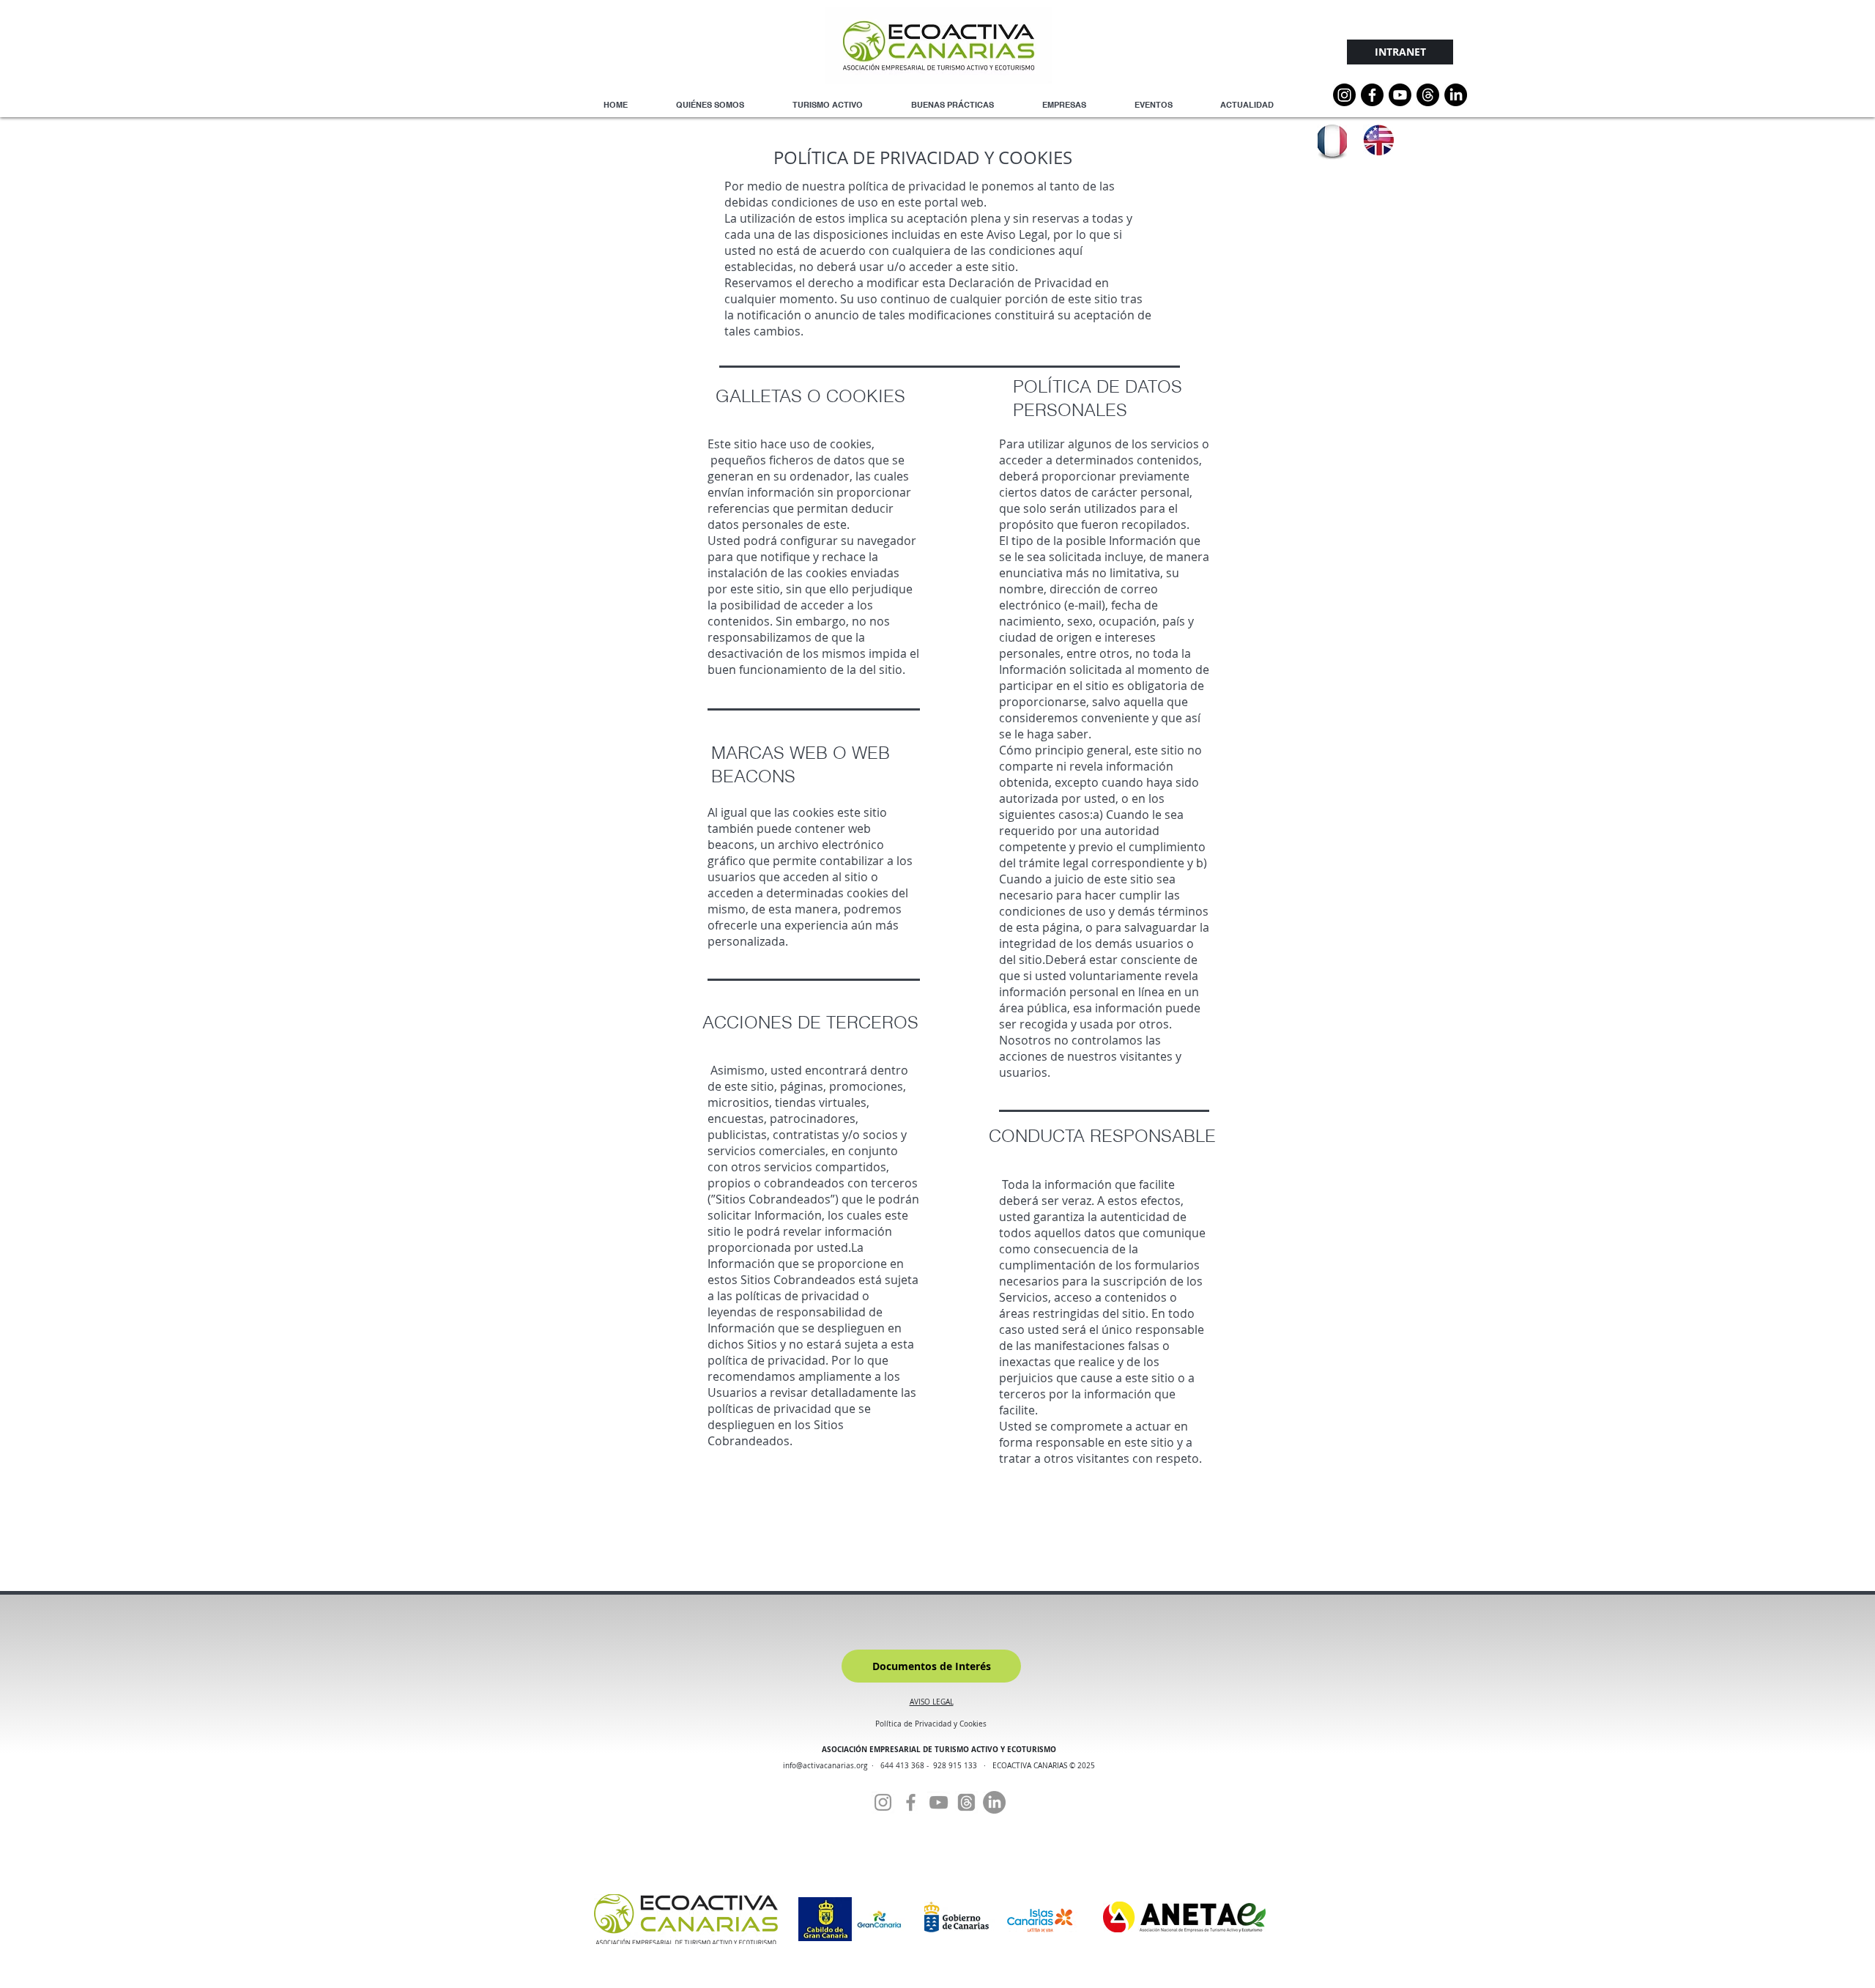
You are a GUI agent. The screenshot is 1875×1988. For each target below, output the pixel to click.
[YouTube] (1400, 95)
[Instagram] (1344, 95)
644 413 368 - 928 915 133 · (936, 1766)
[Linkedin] (1456, 95)
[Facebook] (911, 1802)
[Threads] (1428, 95)
